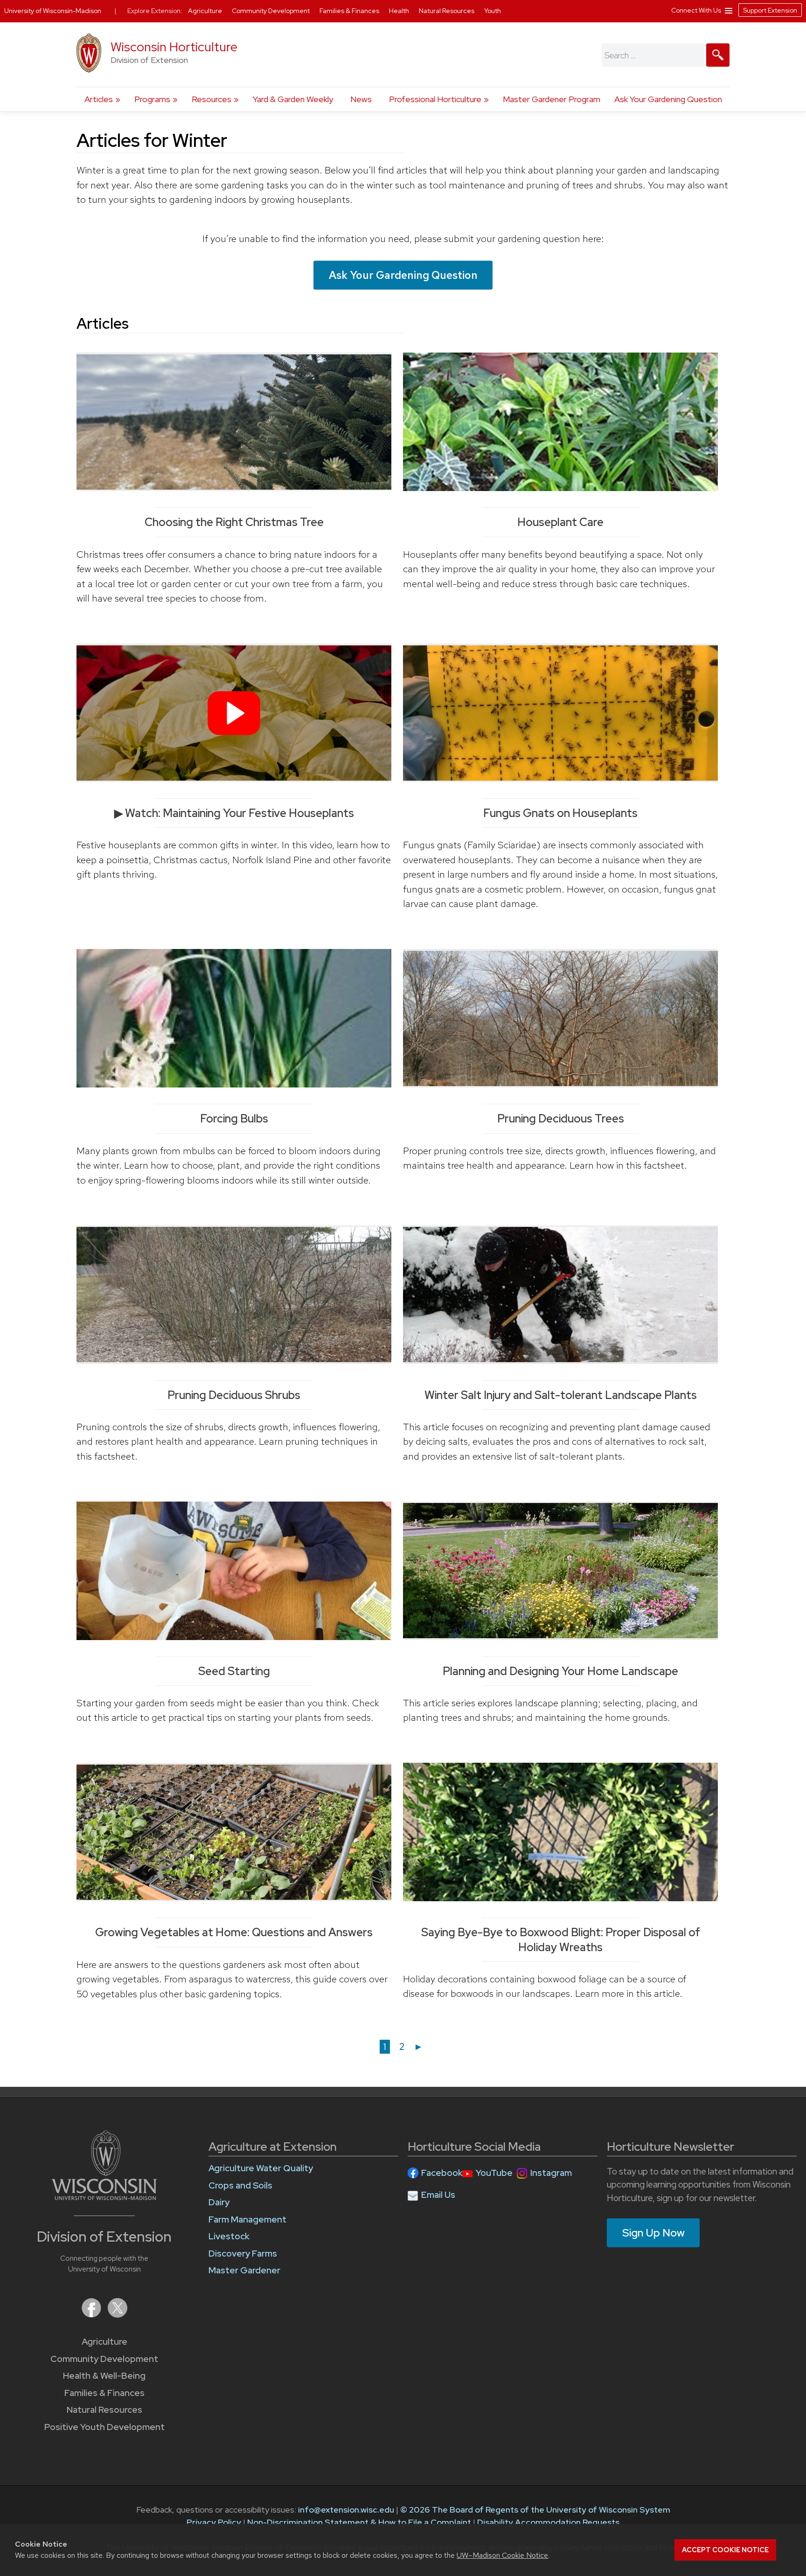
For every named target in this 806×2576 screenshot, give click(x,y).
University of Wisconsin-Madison (53, 11)
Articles (99, 99)
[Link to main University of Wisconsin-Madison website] (104, 2197)
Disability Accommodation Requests (548, 2522)
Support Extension (770, 10)
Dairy (219, 2202)
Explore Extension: (155, 11)
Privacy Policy (214, 2522)
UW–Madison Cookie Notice (502, 2555)
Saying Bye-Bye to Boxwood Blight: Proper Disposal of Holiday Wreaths (561, 1939)
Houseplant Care (560, 522)
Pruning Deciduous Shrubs (234, 1395)
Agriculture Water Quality (261, 2168)
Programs (152, 99)
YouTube (494, 2173)
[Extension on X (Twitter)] (118, 2315)
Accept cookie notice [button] (725, 2550)
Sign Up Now (653, 2233)
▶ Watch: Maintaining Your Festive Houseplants (234, 813)
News (361, 99)
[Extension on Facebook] (92, 2315)
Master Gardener (244, 2270)
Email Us (438, 2195)
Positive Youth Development (104, 2427)
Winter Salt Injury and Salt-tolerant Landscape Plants (561, 1395)
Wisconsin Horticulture (174, 47)
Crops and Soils (240, 2185)
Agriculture (104, 2342)
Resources (212, 99)
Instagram (551, 2173)
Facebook (442, 2173)
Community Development (104, 2359)
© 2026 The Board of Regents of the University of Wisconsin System (535, 2510)
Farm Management (247, 2219)
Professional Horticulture (435, 99)
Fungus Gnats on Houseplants (560, 813)
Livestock (229, 2236)
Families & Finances (104, 2393)
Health (400, 11)
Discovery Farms (243, 2254)
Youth (493, 11)
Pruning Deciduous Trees (561, 1118)
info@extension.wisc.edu (346, 2510)
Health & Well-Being (104, 2376)
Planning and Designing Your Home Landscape (560, 1671)
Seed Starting (234, 1671)
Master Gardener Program (552, 99)
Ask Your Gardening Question (668, 99)
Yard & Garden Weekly (293, 99)
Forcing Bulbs (234, 1118)
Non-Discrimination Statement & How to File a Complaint (359, 2522)
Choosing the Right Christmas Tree (234, 522)
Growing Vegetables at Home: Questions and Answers (234, 1932)
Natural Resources (104, 2410)
